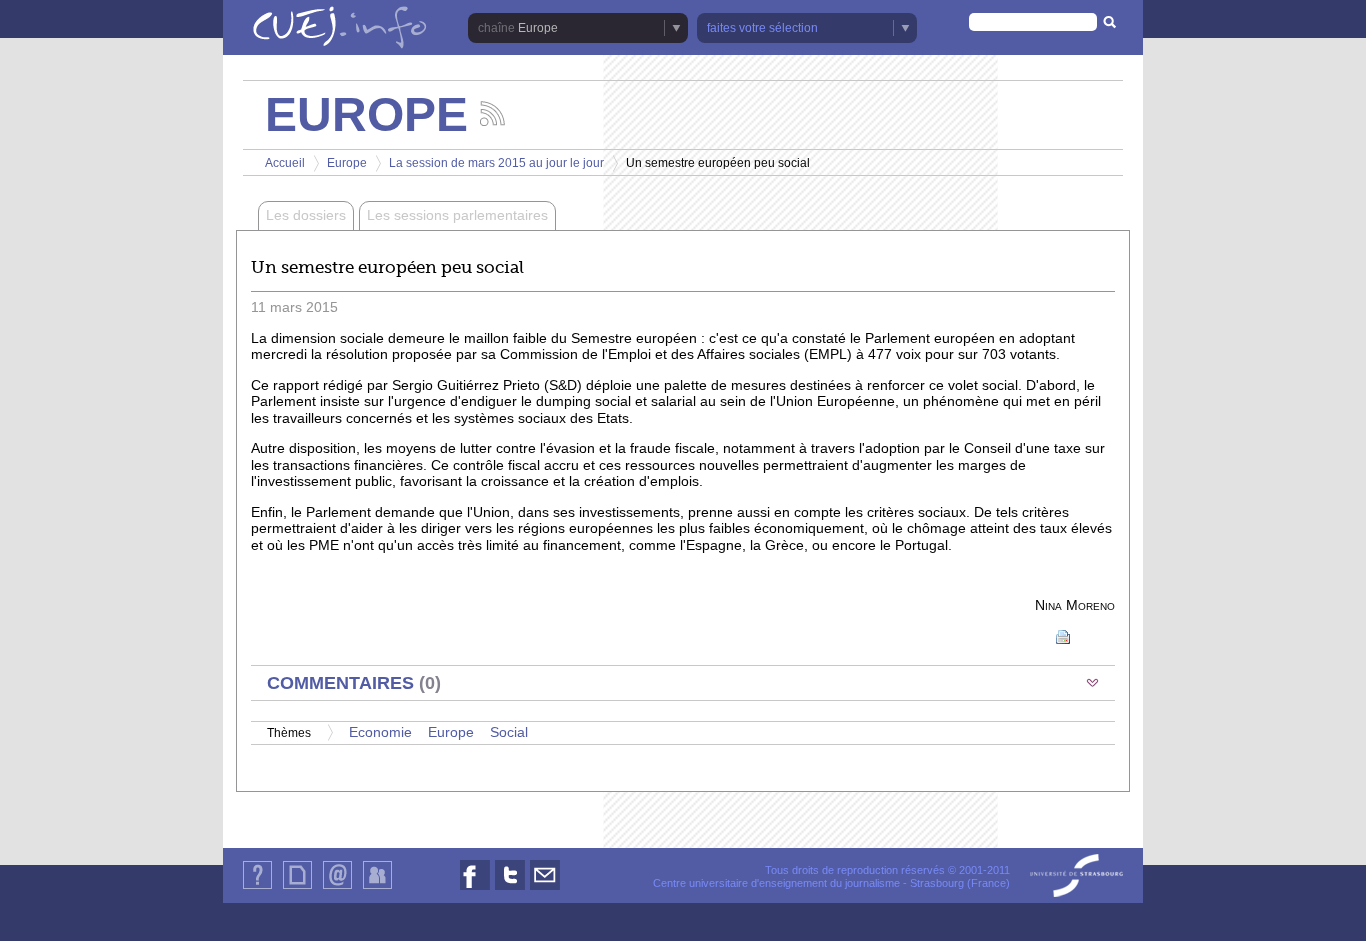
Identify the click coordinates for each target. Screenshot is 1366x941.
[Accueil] (340, 29)
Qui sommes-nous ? (257, 888)
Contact (337, 888)
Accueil (285, 163)
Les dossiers (306, 215)
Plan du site (297, 888)
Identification (377, 888)
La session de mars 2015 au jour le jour (496, 163)
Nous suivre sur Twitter (510, 889)
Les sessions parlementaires (457, 215)
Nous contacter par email (545, 889)
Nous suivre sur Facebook (475, 889)
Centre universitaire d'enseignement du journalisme (776, 883)
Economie (380, 732)
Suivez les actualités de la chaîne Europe (492, 113)
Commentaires (354, 683)
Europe (347, 163)
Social (509, 732)
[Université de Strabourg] (1076, 877)
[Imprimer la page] (1063, 636)
